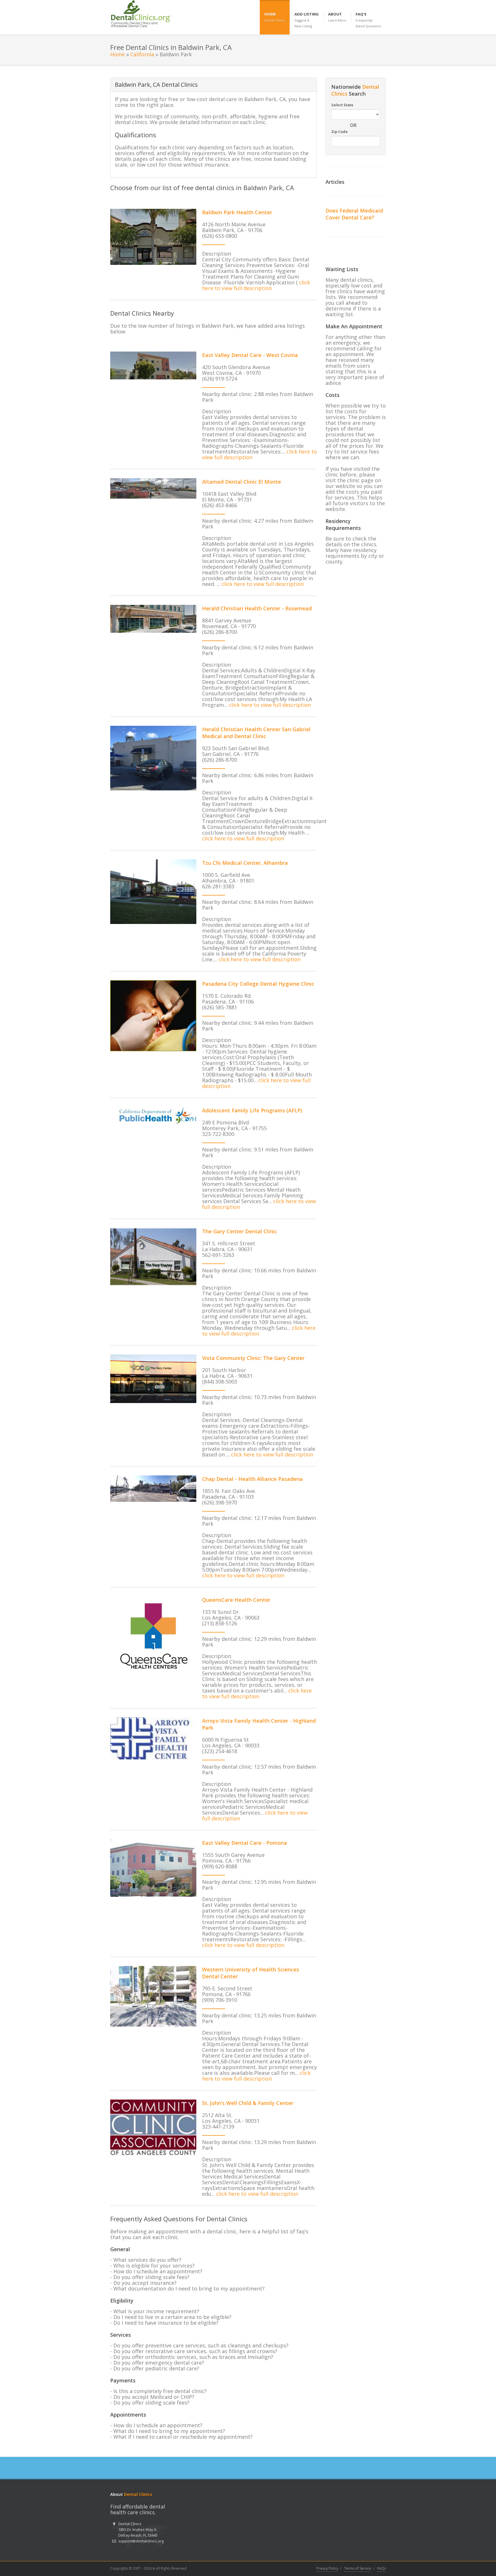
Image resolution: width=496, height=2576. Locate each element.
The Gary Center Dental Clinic (240, 1231)
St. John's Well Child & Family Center (248, 2103)
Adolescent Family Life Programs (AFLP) (252, 1110)
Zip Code (339, 132)
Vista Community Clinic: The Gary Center (253, 1358)
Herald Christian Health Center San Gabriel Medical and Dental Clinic (256, 733)
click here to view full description (256, 285)
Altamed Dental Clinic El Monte (242, 482)
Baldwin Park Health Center (237, 212)
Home (118, 54)
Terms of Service (358, 2568)
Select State (342, 105)
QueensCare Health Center (236, 1600)
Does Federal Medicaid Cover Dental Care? (354, 214)
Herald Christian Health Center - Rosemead (257, 608)
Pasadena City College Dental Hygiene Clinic (258, 984)
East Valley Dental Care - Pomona (245, 1843)
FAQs (381, 2568)
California (142, 54)
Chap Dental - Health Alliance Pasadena (252, 1479)
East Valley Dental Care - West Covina (250, 355)
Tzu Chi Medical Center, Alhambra (245, 863)
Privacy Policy (327, 2568)
